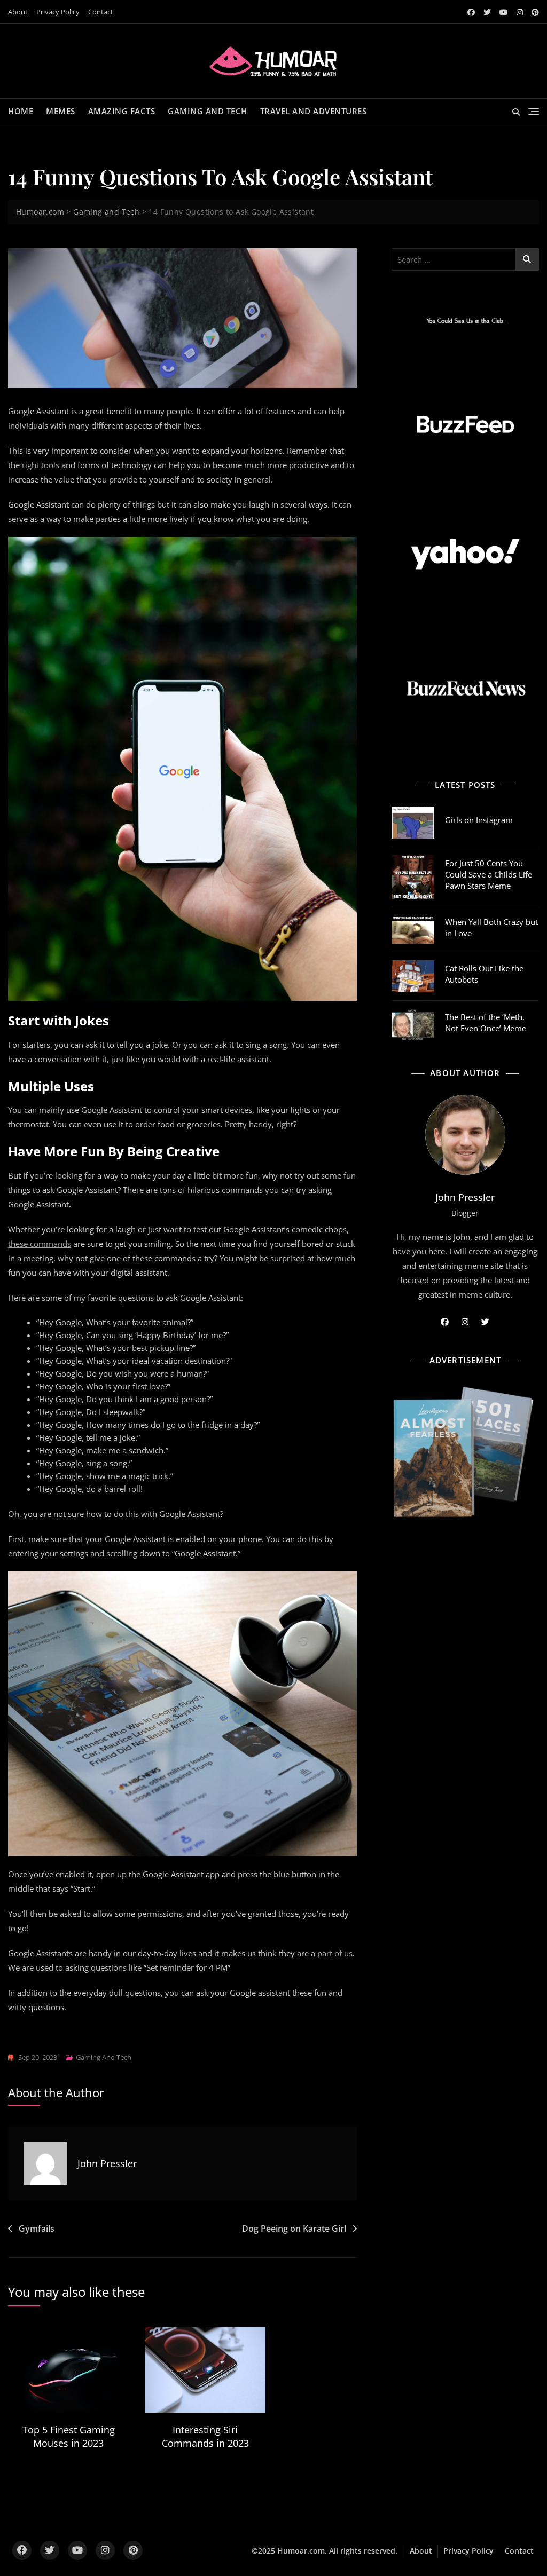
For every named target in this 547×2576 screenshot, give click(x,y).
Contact (101, 12)
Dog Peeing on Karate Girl (294, 2229)
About (18, 12)
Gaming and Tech (208, 111)
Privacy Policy (58, 12)
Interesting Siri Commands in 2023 (205, 2436)
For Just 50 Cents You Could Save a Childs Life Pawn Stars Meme (489, 874)
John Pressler (107, 2163)
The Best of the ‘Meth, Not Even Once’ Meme (486, 1022)
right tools (41, 465)
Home (21, 111)
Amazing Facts (122, 111)
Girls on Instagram (479, 820)
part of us (335, 1953)
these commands (40, 1244)
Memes (61, 111)
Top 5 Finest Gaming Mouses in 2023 (69, 2436)
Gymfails (37, 2229)
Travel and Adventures (314, 111)
